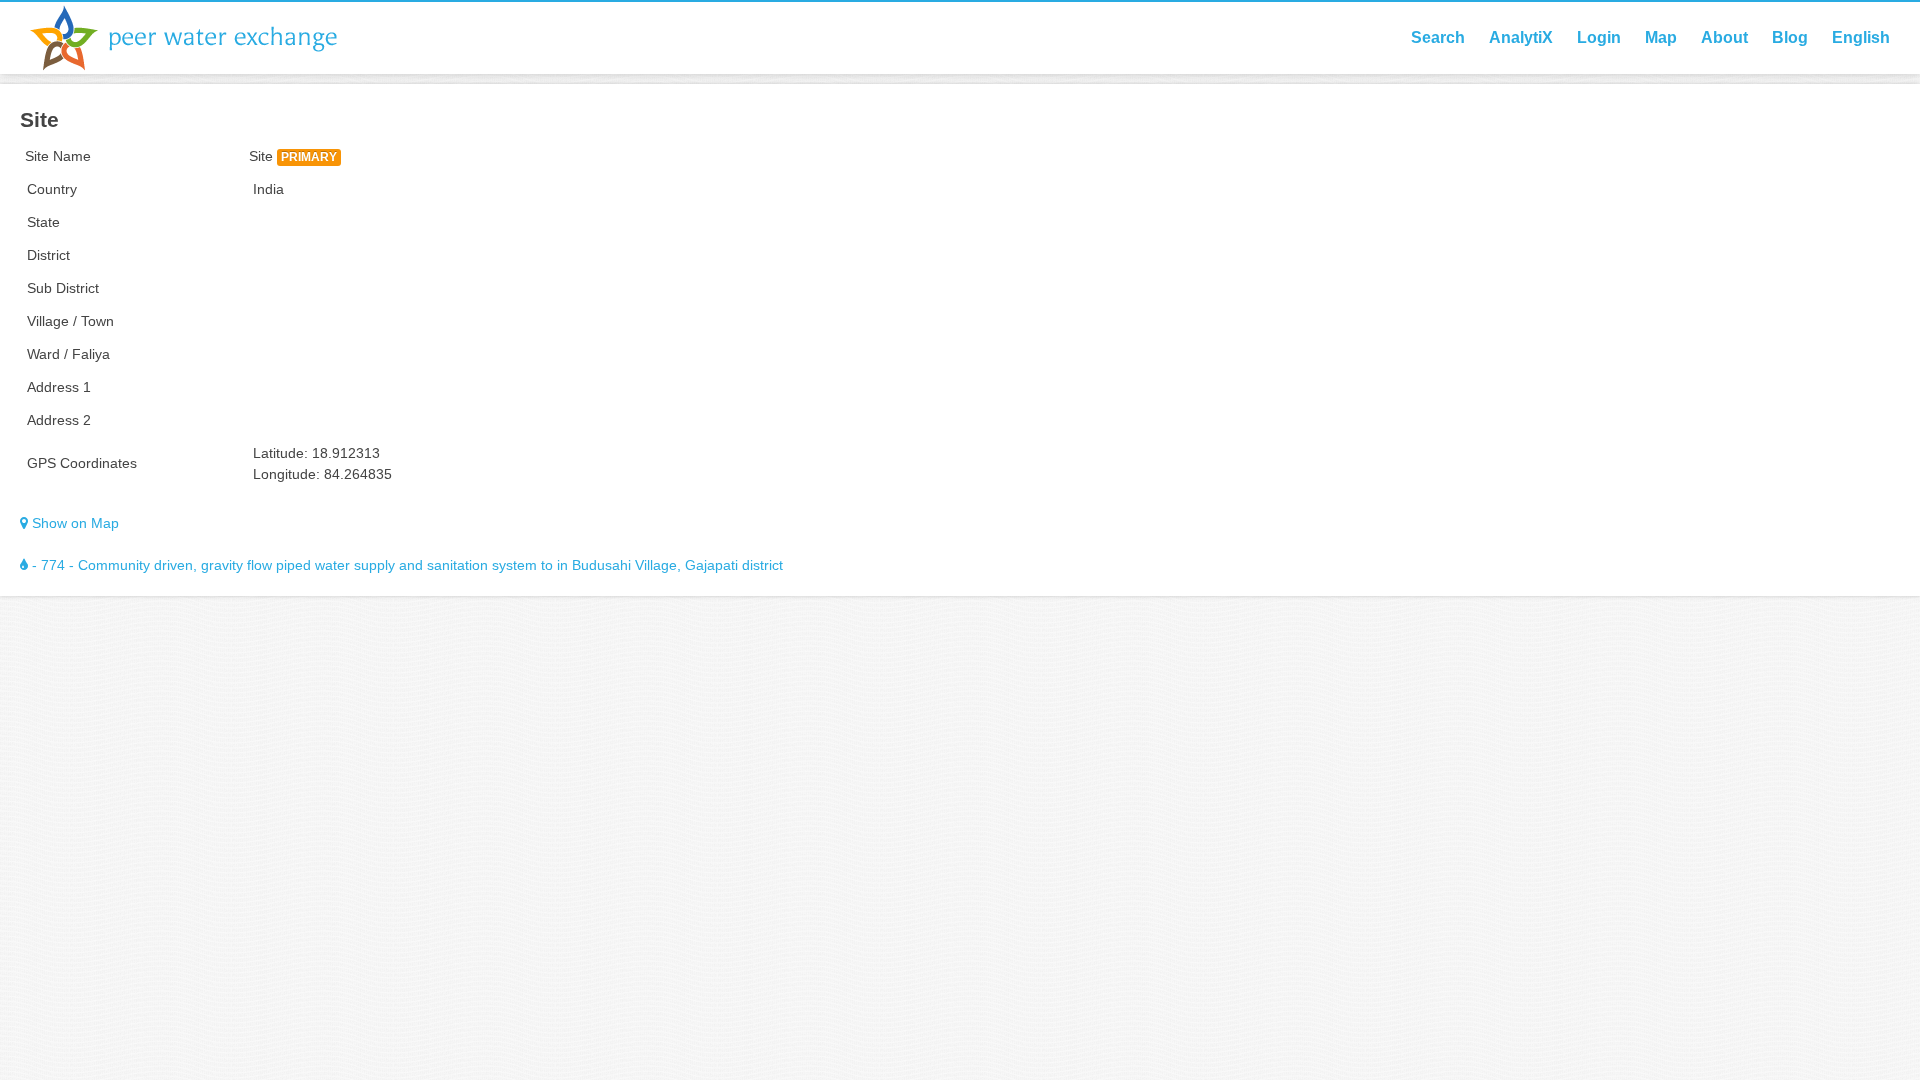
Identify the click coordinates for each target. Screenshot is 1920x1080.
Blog (1790, 37)
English (1861, 37)
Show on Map (73, 523)
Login (1599, 37)
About (1724, 37)
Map (1661, 37)
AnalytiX (1521, 37)
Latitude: (280, 453)
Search (1438, 37)
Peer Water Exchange (200, 38)
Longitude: (286, 474)
